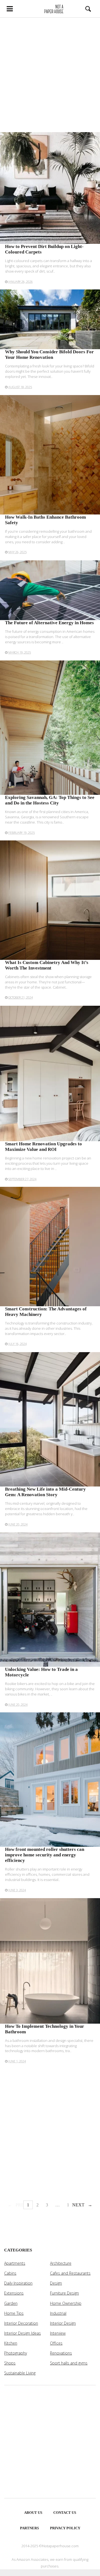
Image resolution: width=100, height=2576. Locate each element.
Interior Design (63, 2323)
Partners (29, 2528)
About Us (33, 2513)
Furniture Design (64, 2293)
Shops (10, 2363)
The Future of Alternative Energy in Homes (49, 623)
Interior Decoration (21, 2323)
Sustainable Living (20, 2373)
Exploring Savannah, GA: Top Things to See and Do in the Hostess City (50, 800)
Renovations (61, 2353)
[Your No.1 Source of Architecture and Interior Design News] (50, 9)
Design (56, 2283)
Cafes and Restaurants (70, 2273)
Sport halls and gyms (69, 2363)
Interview (58, 2333)
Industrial (58, 2313)
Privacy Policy (65, 2528)
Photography (16, 2353)
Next (78, 2205)
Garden (11, 2303)
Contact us (65, 2513)
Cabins (10, 2273)
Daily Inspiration (18, 2283)
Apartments (15, 2263)
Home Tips (14, 2313)
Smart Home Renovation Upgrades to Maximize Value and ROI (43, 1147)
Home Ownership (66, 2303)
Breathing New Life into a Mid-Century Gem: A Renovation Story (45, 1492)
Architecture (61, 2263)
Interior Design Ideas (22, 2333)
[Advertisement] (50, 75)
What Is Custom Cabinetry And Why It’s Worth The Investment (47, 965)
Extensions (14, 2293)
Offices (56, 2343)
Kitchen (11, 2343)
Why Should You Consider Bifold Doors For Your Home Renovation (49, 355)
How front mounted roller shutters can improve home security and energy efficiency (45, 1855)
